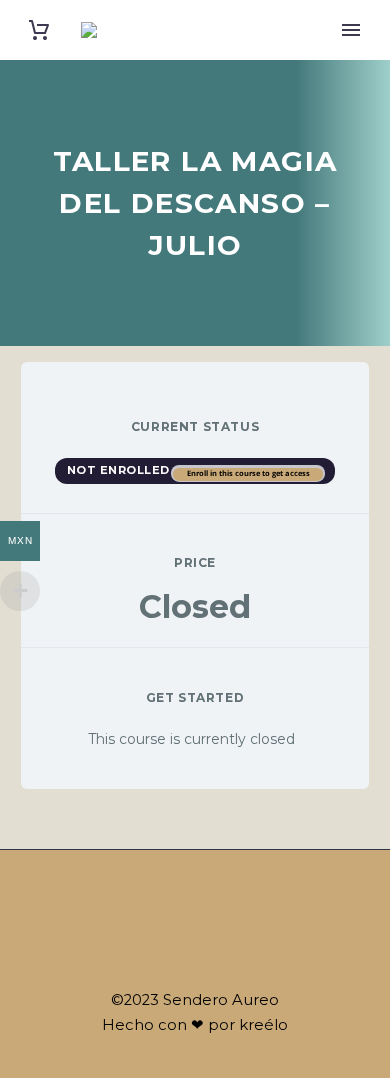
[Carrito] (39, 30)
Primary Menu (351, 30)
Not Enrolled (120, 470)
